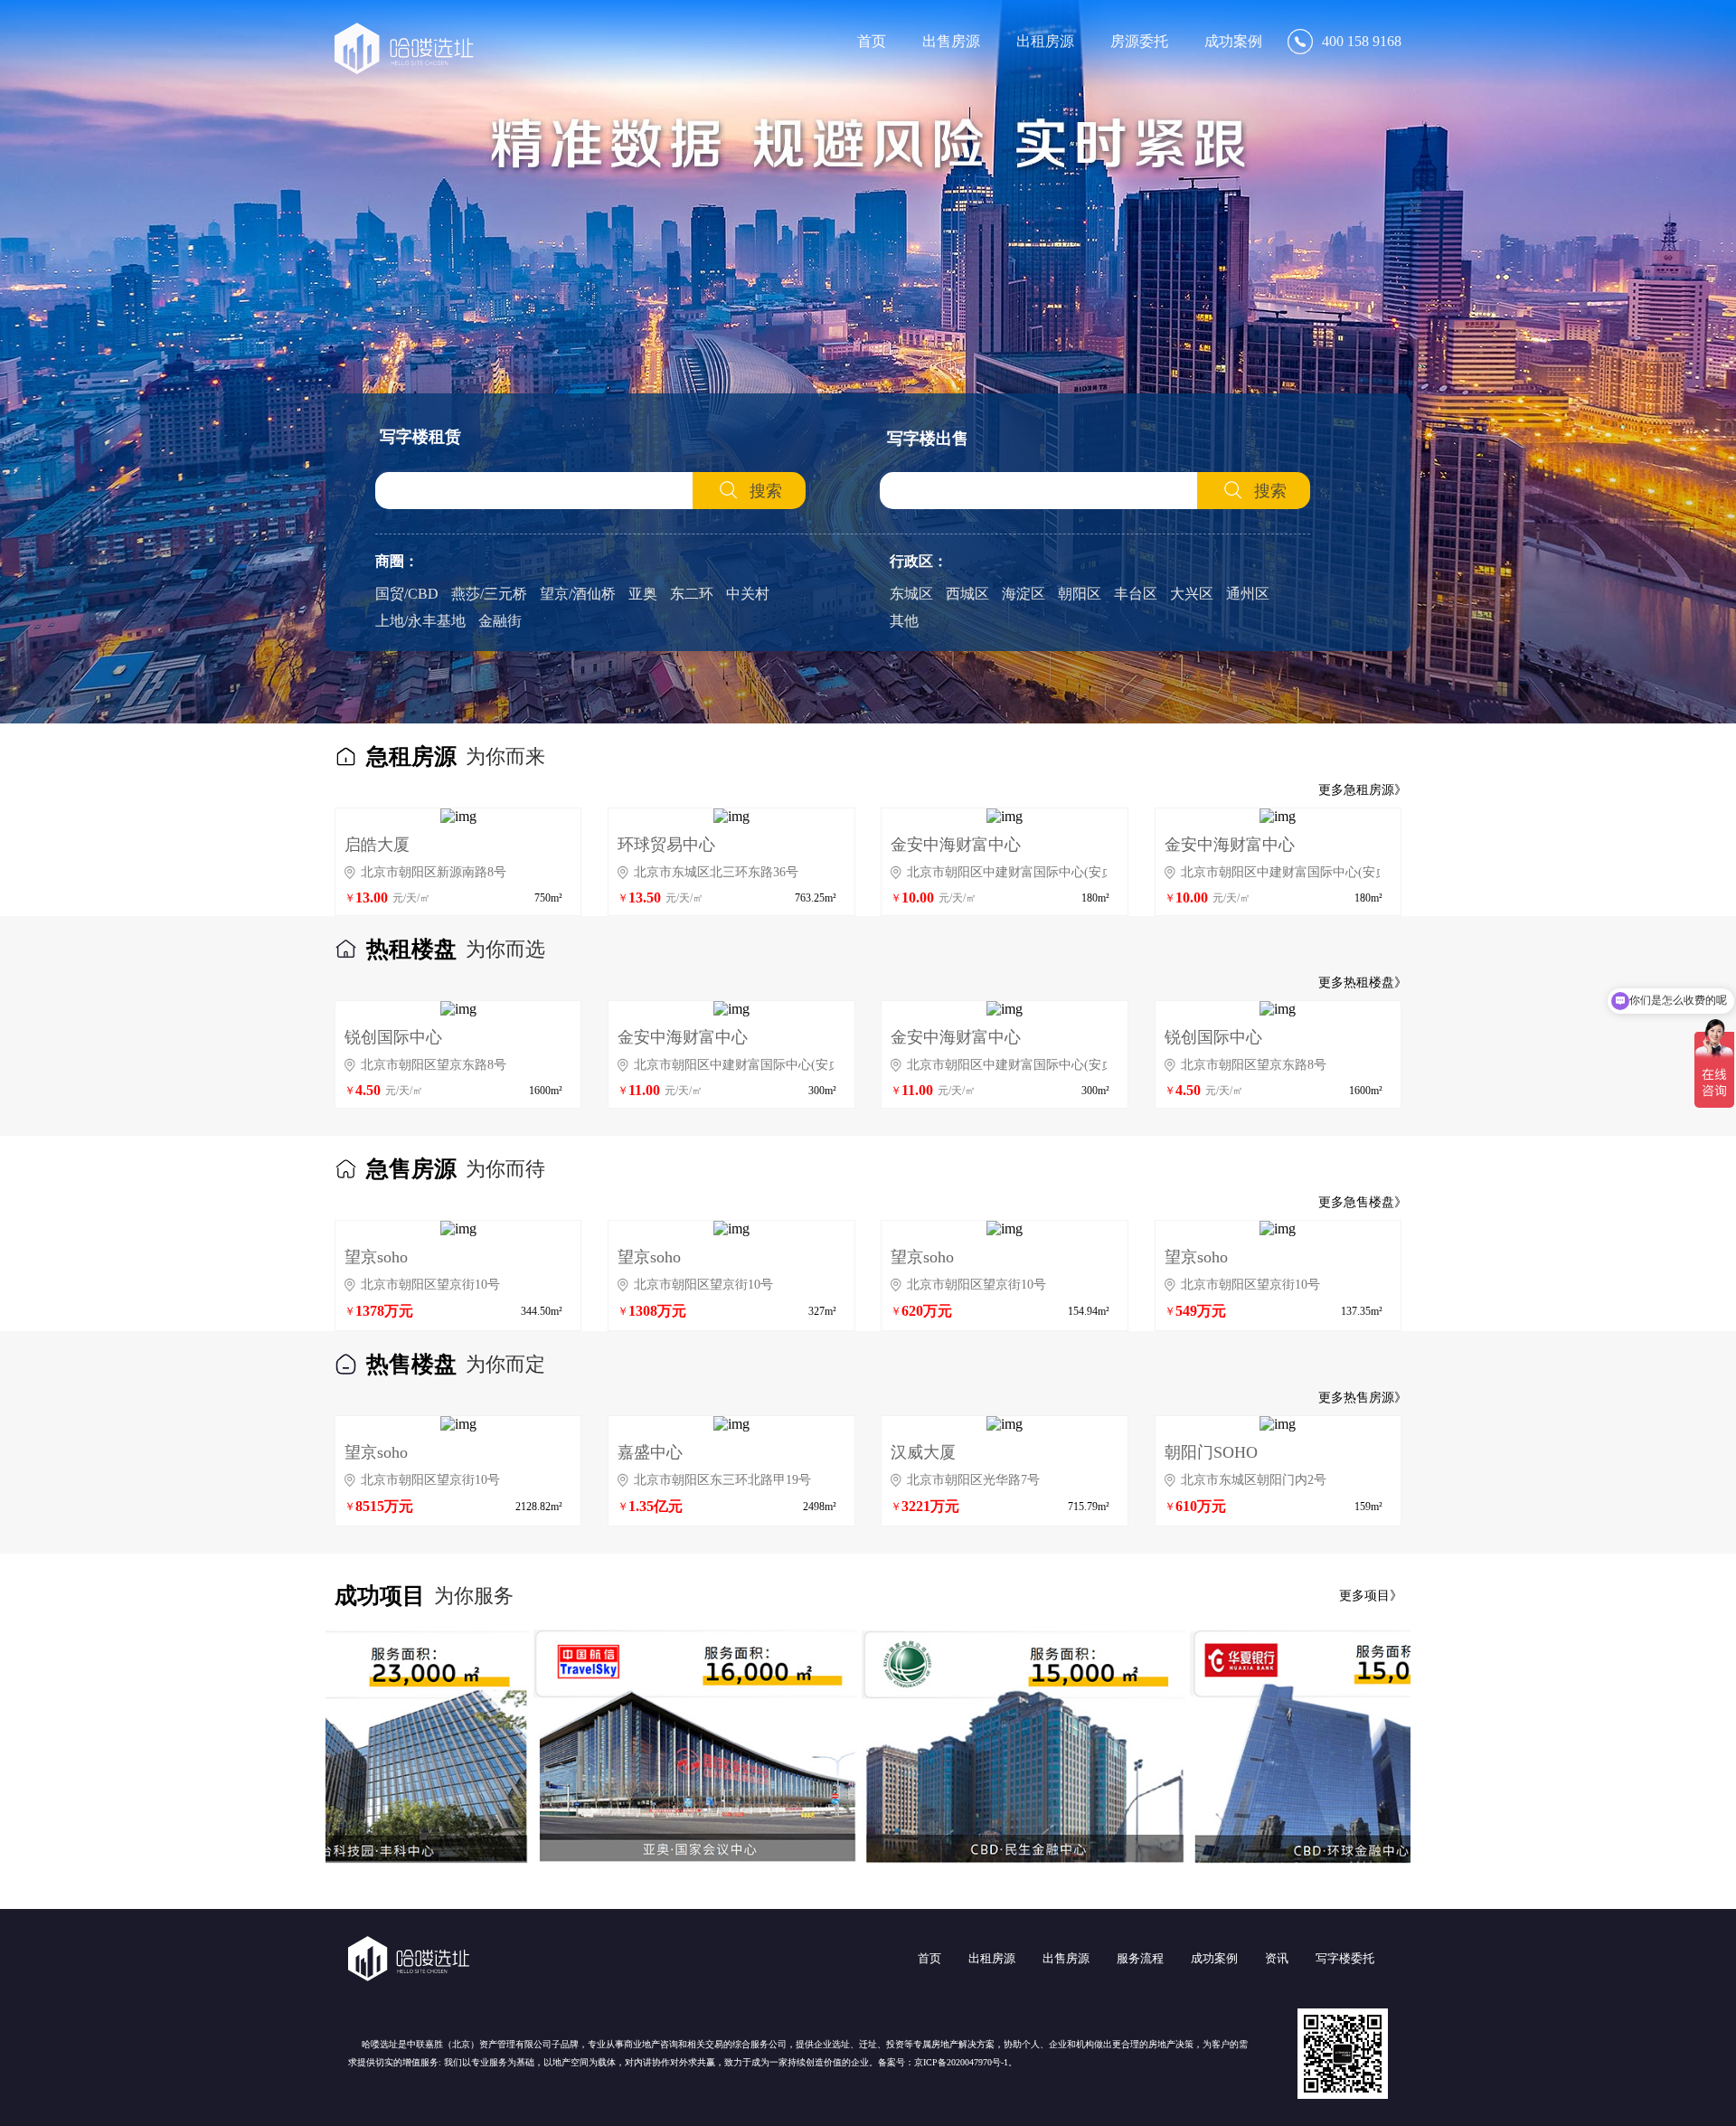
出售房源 (951, 41)
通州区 (1248, 594)
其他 (904, 621)
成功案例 (1233, 41)
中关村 (748, 594)
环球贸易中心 (666, 845)
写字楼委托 (1345, 1958)
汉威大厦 (923, 1452)
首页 (872, 41)
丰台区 (1136, 594)
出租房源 (1045, 41)
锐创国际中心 (393, 1037)
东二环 (692, 594)
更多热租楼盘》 (1363, 983)
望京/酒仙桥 (578, 594)
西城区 (967, 594)
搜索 (766, 491)
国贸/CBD (407, 594)
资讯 (1277, 1958)
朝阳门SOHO (1211, 1452)
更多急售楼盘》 (1363, 1202)
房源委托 (1139, 41)
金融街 (500, 621)
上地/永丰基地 (420, 621)
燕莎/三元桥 (489, 594)
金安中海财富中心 (956, 845)
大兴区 (1192, 594)
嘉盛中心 (650, 1452)
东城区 (911, 594)
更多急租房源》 (1363, 790)
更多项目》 (1371, 1596)
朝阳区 (1080, 594)
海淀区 (1024, 594)
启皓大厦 (377, 845)
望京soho (376, 1257)
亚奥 (643, 594)
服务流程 (1140, 1958)
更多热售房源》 (1363, 1398)
